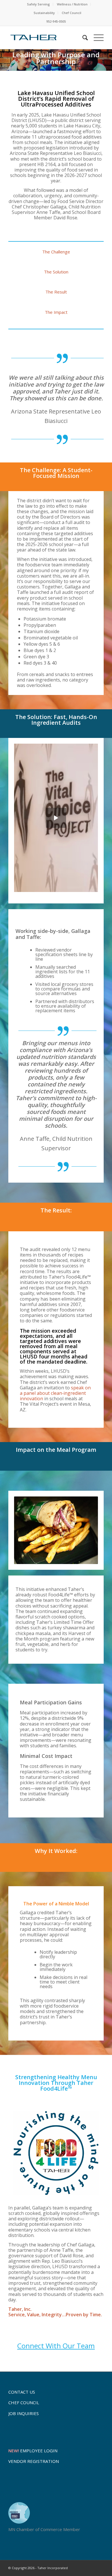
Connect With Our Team (56, 2346)
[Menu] (96, 38)
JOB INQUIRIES (24, 2413)
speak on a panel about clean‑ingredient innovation (55, 1393)
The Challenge (56, 252)
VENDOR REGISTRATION (34, 2461)
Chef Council (72, 13)
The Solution (56, 272)
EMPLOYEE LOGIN (33, 2451)
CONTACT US (22, 2392)
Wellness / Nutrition (72, 4)
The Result (56, 292)
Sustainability (44, 13)
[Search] (82, 38)
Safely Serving (38, 4)
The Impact (56, 312)
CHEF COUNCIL (24, 2402)
